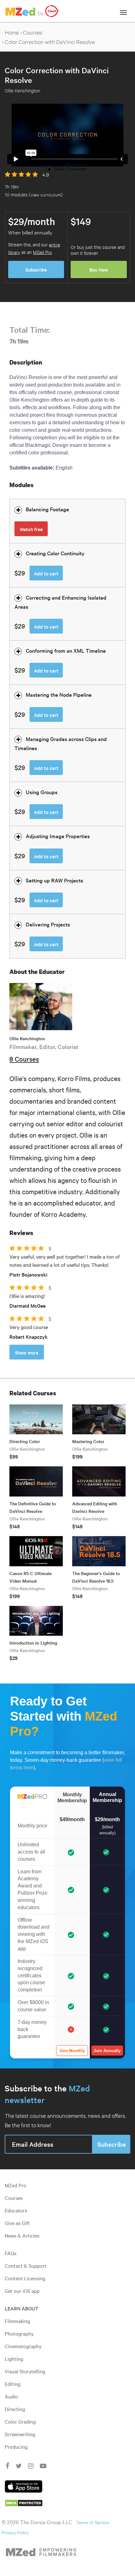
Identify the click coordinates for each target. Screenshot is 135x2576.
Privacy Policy (15, 2532)
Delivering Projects (48, 924)
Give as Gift (17, 2223)
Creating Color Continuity (55, 553)
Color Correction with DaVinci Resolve (50, 42)
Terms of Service (92, 2522)
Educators (16, 2210)
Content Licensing (25, 2278)
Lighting (14, 2359)
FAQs (11, 2253)
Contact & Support (26, 2266)
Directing (15, 2409)
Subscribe (36, 269)
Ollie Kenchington (27, 1038)
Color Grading (20, 2421)
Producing (16, 2447)
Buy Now (99, 269)
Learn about (22, 2308)
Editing (13, 2384)
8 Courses (24, 1059)
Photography (19, 2333)
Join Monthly (72, 2051)
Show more (27, 1352)
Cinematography (23, 2346)
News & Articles (22, 2235)
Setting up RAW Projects (54, 880)
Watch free (31, 529)
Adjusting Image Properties (58, 836)
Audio (11, 2396)
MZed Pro (42, 252)
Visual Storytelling (25, 2371)
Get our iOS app (22, 2291)
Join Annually (107, 2051)
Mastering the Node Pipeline (59, 694)
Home (12, 32)
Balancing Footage (47, 509)
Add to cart (46, 573)
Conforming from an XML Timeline (66, 650)
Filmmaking (17, 2321)
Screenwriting (20, 2434)
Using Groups (42, 792)
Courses (33, 32)
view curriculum (46, 194)
